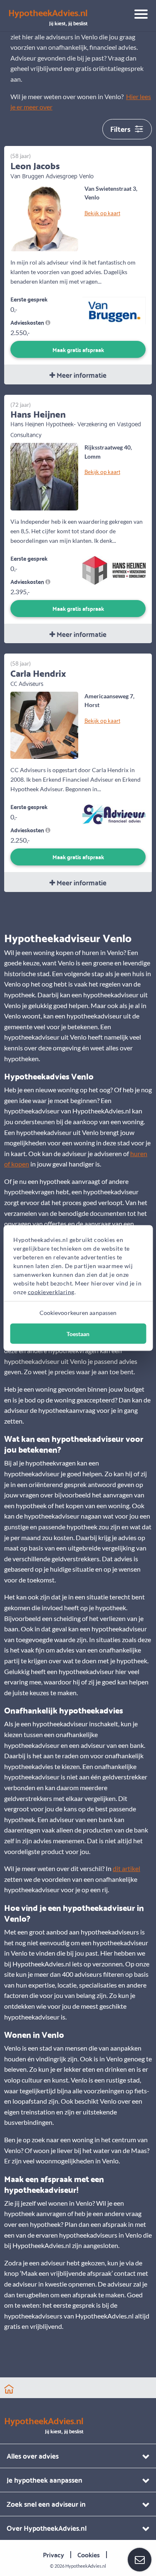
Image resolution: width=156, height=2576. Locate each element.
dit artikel (126, 1868)
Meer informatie (81, 375)
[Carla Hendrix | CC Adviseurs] (44, 724)
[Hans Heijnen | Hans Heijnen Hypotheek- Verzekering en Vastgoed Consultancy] (44, 475)
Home (9, 2389)
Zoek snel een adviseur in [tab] (46, 2504)
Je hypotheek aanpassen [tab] (45, 2480)
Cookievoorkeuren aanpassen (78, 1313)
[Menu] (138, 15)
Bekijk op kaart (102, 213)
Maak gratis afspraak (78, 349)
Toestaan (78, 1334)
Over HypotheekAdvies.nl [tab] (47, 2528)
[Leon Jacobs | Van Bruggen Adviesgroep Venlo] (44, 217)
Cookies (89, 2554)
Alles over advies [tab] (33, 2456)
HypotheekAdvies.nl (86, 2566)
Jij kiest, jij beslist (48, 17)
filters (120, 128)
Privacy (53, 2554)
